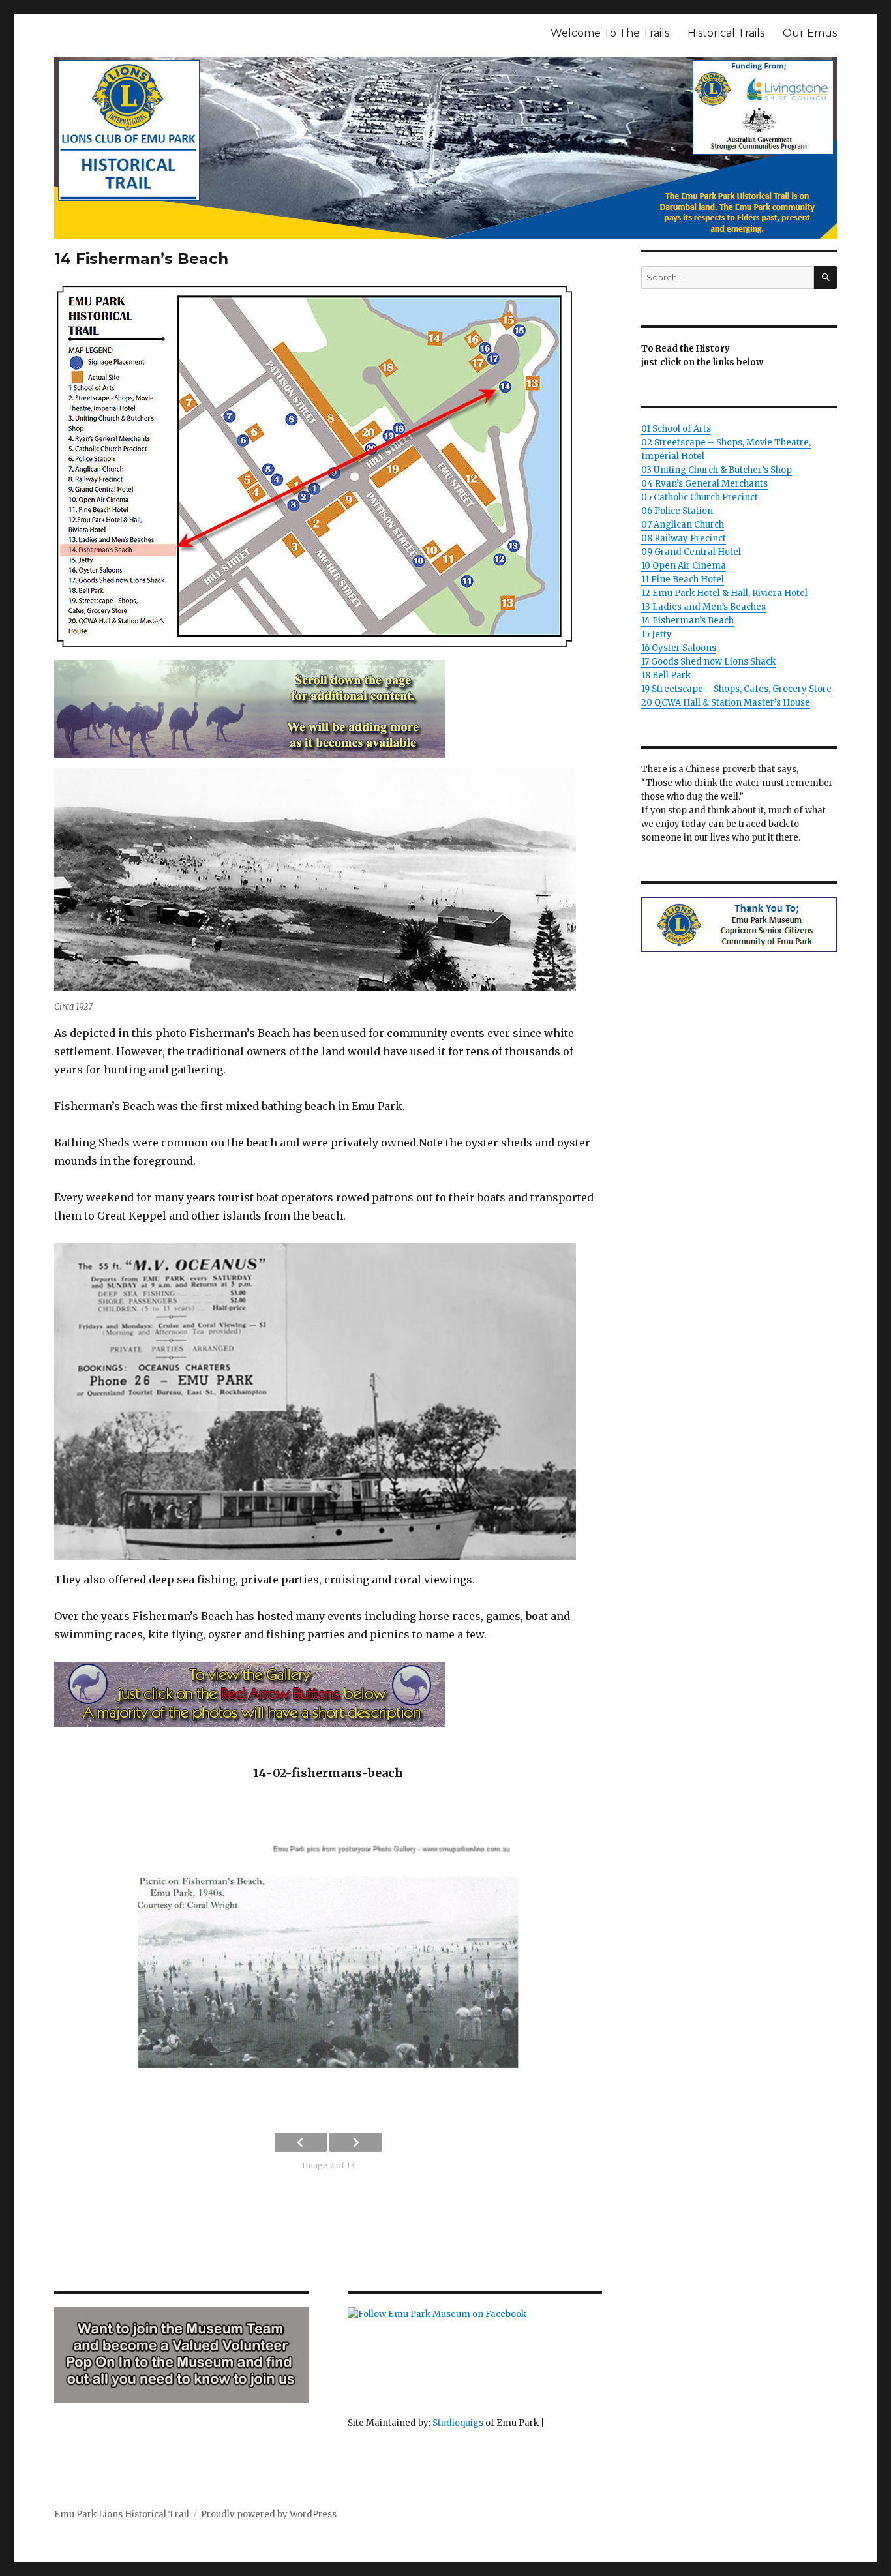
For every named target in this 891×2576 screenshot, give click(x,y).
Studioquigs (458, 2423)
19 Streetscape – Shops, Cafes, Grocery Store (736, 689)
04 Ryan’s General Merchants (704, 484)
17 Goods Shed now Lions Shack (708, 662)
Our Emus (810, 33)
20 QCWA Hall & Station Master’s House (726, 703)
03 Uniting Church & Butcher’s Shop (717, 470)
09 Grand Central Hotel (691, 552)
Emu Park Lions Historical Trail (122, 2514)
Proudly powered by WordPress (269, 2514)
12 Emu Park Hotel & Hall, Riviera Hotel (724, 593)
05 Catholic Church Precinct (700, 497)
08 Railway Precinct (684, 538)
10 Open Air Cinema (684, 566)
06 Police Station (677, 511)
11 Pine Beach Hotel (683, 579)
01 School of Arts (676, 429)
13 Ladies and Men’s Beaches (703, 607)
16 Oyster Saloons (679, 648)
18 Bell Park (666, 675)
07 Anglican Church (683, 525)
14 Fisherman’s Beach (687, 621)
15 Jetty (657, 634)
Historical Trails (726, 33)
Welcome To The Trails (610, 33)
